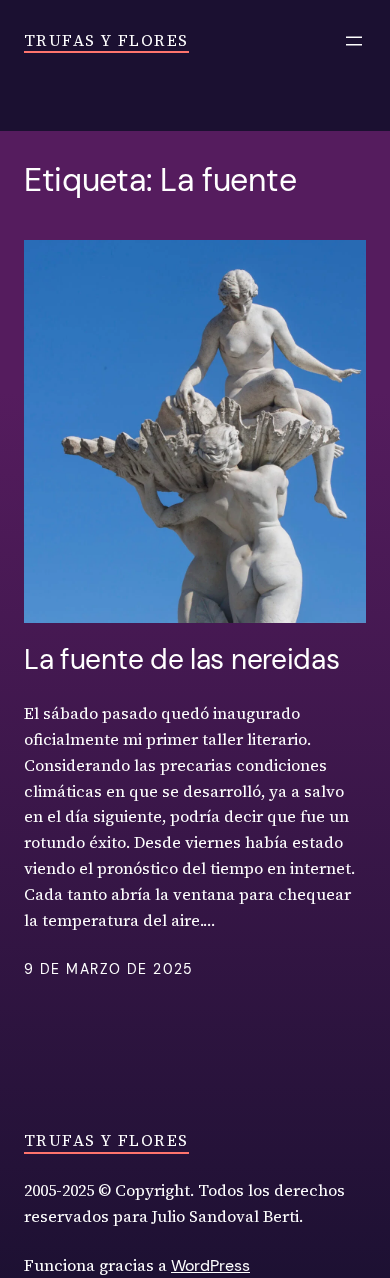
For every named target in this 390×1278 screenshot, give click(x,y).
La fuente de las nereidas (181, 660)
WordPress (210, 1265)
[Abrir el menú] (354, 41)
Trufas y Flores (106, 40)
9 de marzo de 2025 (109, 969)
